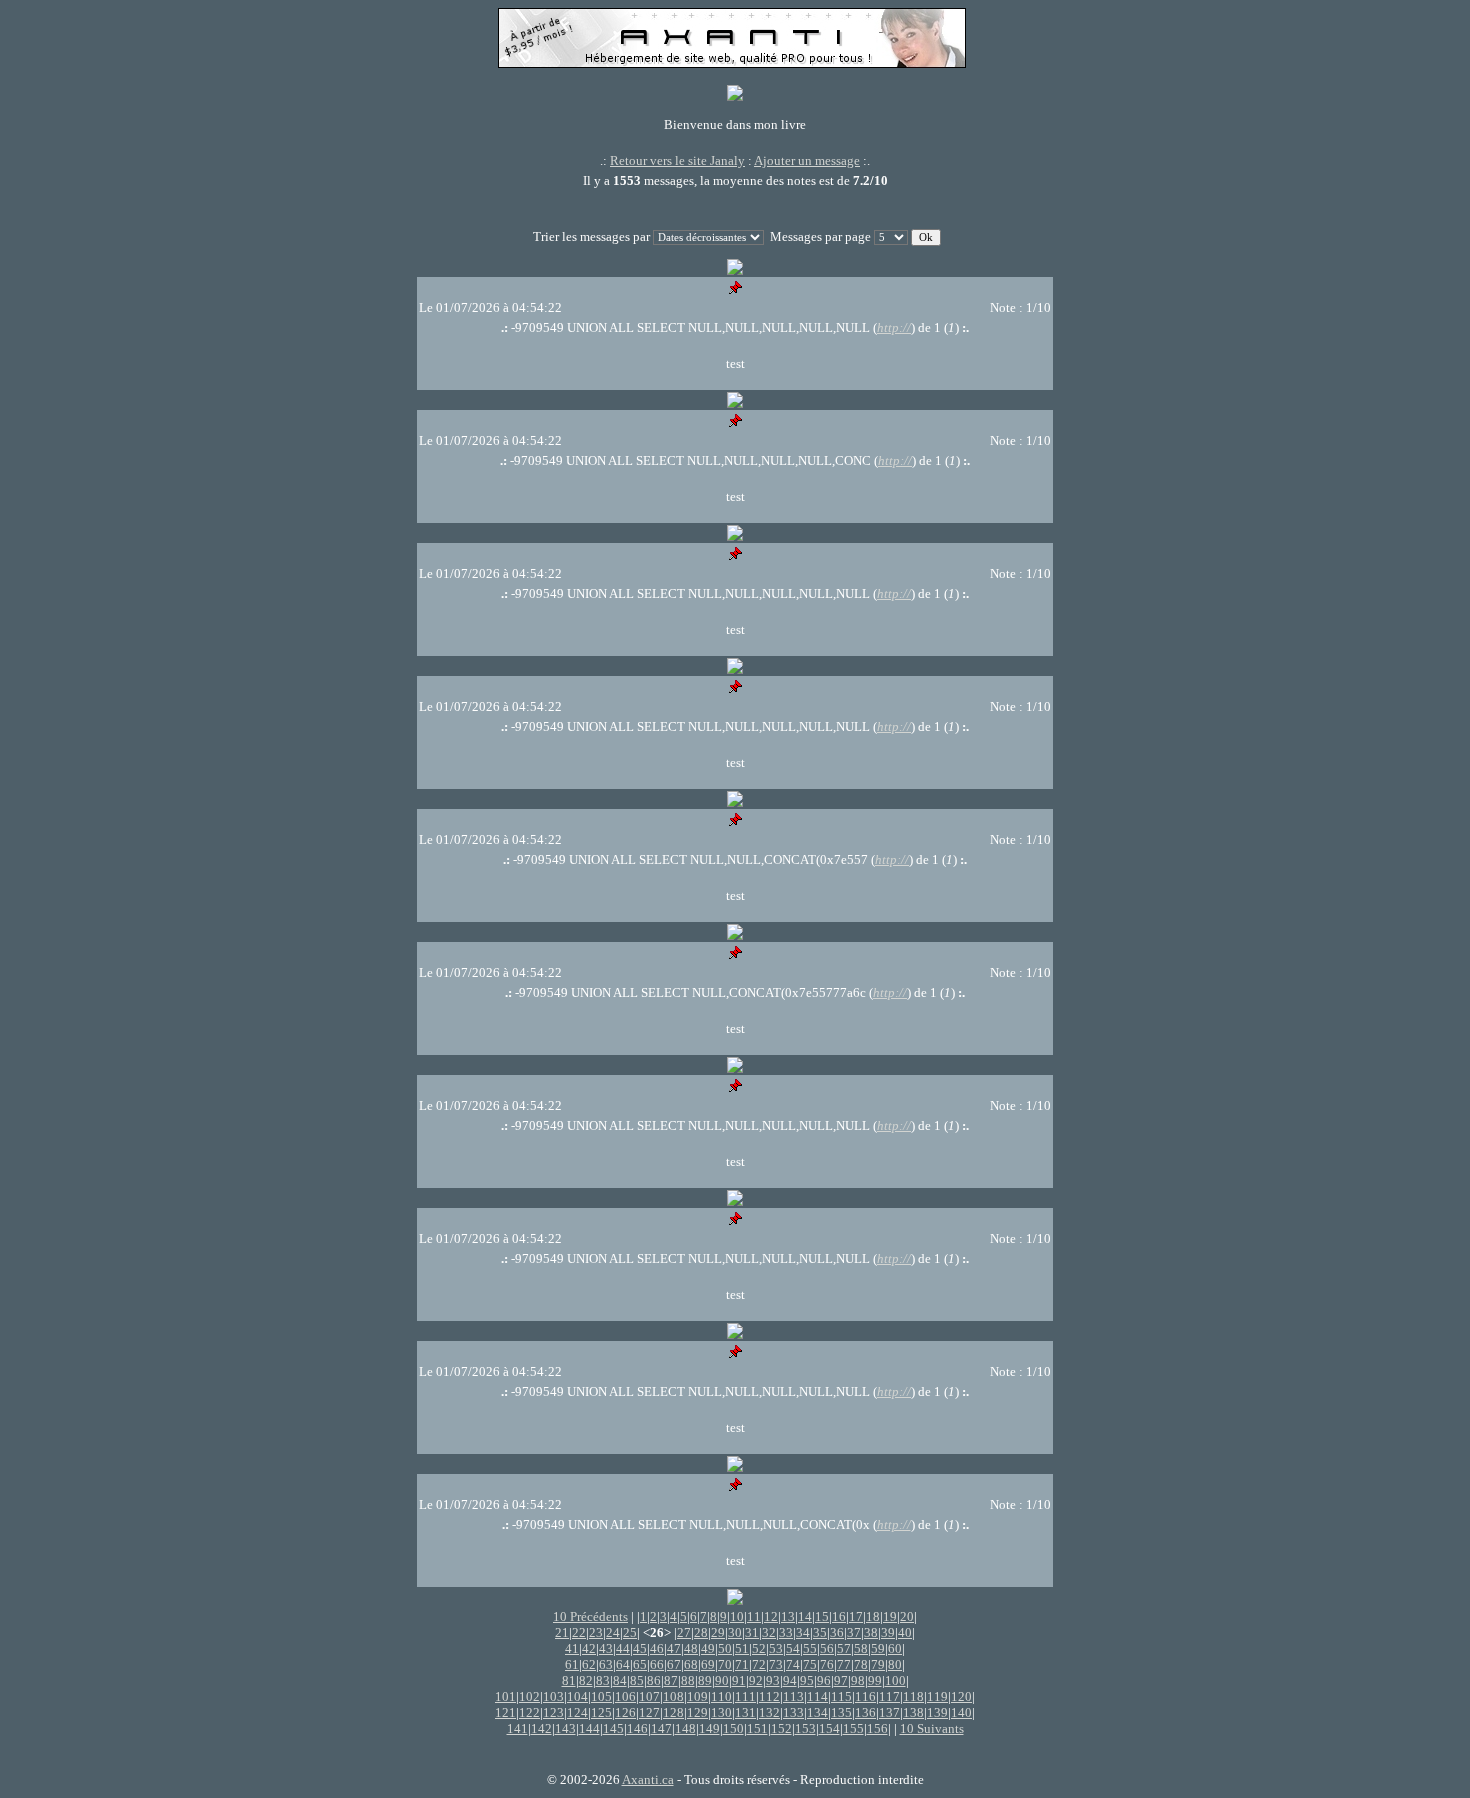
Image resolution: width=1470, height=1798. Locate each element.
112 (769, 1696)
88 (688, 1680)
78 (861, 1664)
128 (673, 1712)
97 (841, 1680)
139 (937, 1712)
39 (888, 1632)
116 (865, 1696)
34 (803, 1632)
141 (517, 1728)
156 (877, 1728)
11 (754, 1616)
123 (553, 1712)
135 (841, 1712)
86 (654, 1680)
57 (844, 1648)
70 (725, 1664)
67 (674, 1664)
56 (827, 1648)
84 (620, 1680)
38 (871, 1632)
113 (793, 1696)
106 (625, 1696)
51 (742, 1648)
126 (625, 1712)
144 (589, 1728)
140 (961, 1712)
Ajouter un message (807, 160)
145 (613, 1728)
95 (807, 1680)
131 (745, 1712)
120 (961, 1696)
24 (613, 1632)
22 (579, 1632)
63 (606, 1664)
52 (759, 1648)
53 (776, 1648)
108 (673, 1696)
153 (805, 1728)
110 (721, 1696)
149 (709, 1728)
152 (781, 1728)
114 (817, 1696)
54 (793, 1648)
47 (674, 1648)
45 (640, 1648)
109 (697, 1696)
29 (718, 1632)
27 (684, 1632)
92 (756, 1680)
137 (889, 1712)
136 (865, 1712)
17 (856, 1616)
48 (691, 1648)
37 (854, 1632)
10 (737, 1616)
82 (586, 1680)
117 (889, 1696)
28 (701, 1632)
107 (649, 1696)
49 (708, 1648)
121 (505, 1712)
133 (793, 1712)
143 (565, 1728)
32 (769, 1632)
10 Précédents (590, 1616)
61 (572, 1664)
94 (790, 1680)
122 (529, 1712)
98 (858, 1680)
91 (739, 1680)
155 (853, 1728)
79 (878, 1664)
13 (788, 1616)
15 (822, 1616)
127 (649, 1712)
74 (793, 1664)
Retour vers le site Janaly (677, 160)
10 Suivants (932, 1728)
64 (623, 1664)
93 (773, 1680)
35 (820, 1632)
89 (705, 1680)
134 (817, 1712)
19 (890, 1616)
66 (657, 1664)
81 (569, 1680)
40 (905, 1632)
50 (725, 1648)
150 (733, 1728)
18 (873, 1616)
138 (913, 1712)
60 (895, 1648)
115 (841, 1696)
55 (810, 1648)
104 (577, 1696)
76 (827, 1664)
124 (577, 1712)
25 (630, 1632)
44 (623, 1648)
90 (722, 1680)
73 (776, 1664)
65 (640, 1664)
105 (601, 1696)
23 (596, 1632)
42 (589, 1648)
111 (745, 1696)
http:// (894, 327)
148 (685, 1728)
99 (875, 1680)
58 (861, 1648)
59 (878, 1648)
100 (895, 1680)
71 (742, 1664)
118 (913, 1696)
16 (839, 1616)
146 (637, 1728)
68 (691, 1664)
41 (572, 1648)
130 (721, 1712)
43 (606, 1648)
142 (541, 1728)
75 (810, 1664)
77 (844, 1664)
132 (769, 1712)
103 (553, 1696)
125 (601, 1712)
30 (735, 1632)
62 (589, 1664)
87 (671, 1680)
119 (937, 1696)
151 (757, 1728)
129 (697, 1712)
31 (752, 1632)
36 (837, 1632)
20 (907, 1616)
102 (529, 1696)
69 (708, 1664)
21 (562, 1632)
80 (895, 1664)
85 (637, 1680)
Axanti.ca (648, 1779)
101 (505, 1696)
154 (829, 1728)
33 (786, 1632)
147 (661, 1728)
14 (805, 1616)
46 (657, 1648)
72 (759, 1664)
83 (603, 1680)
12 (771, 1616)
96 (824, 1680)
